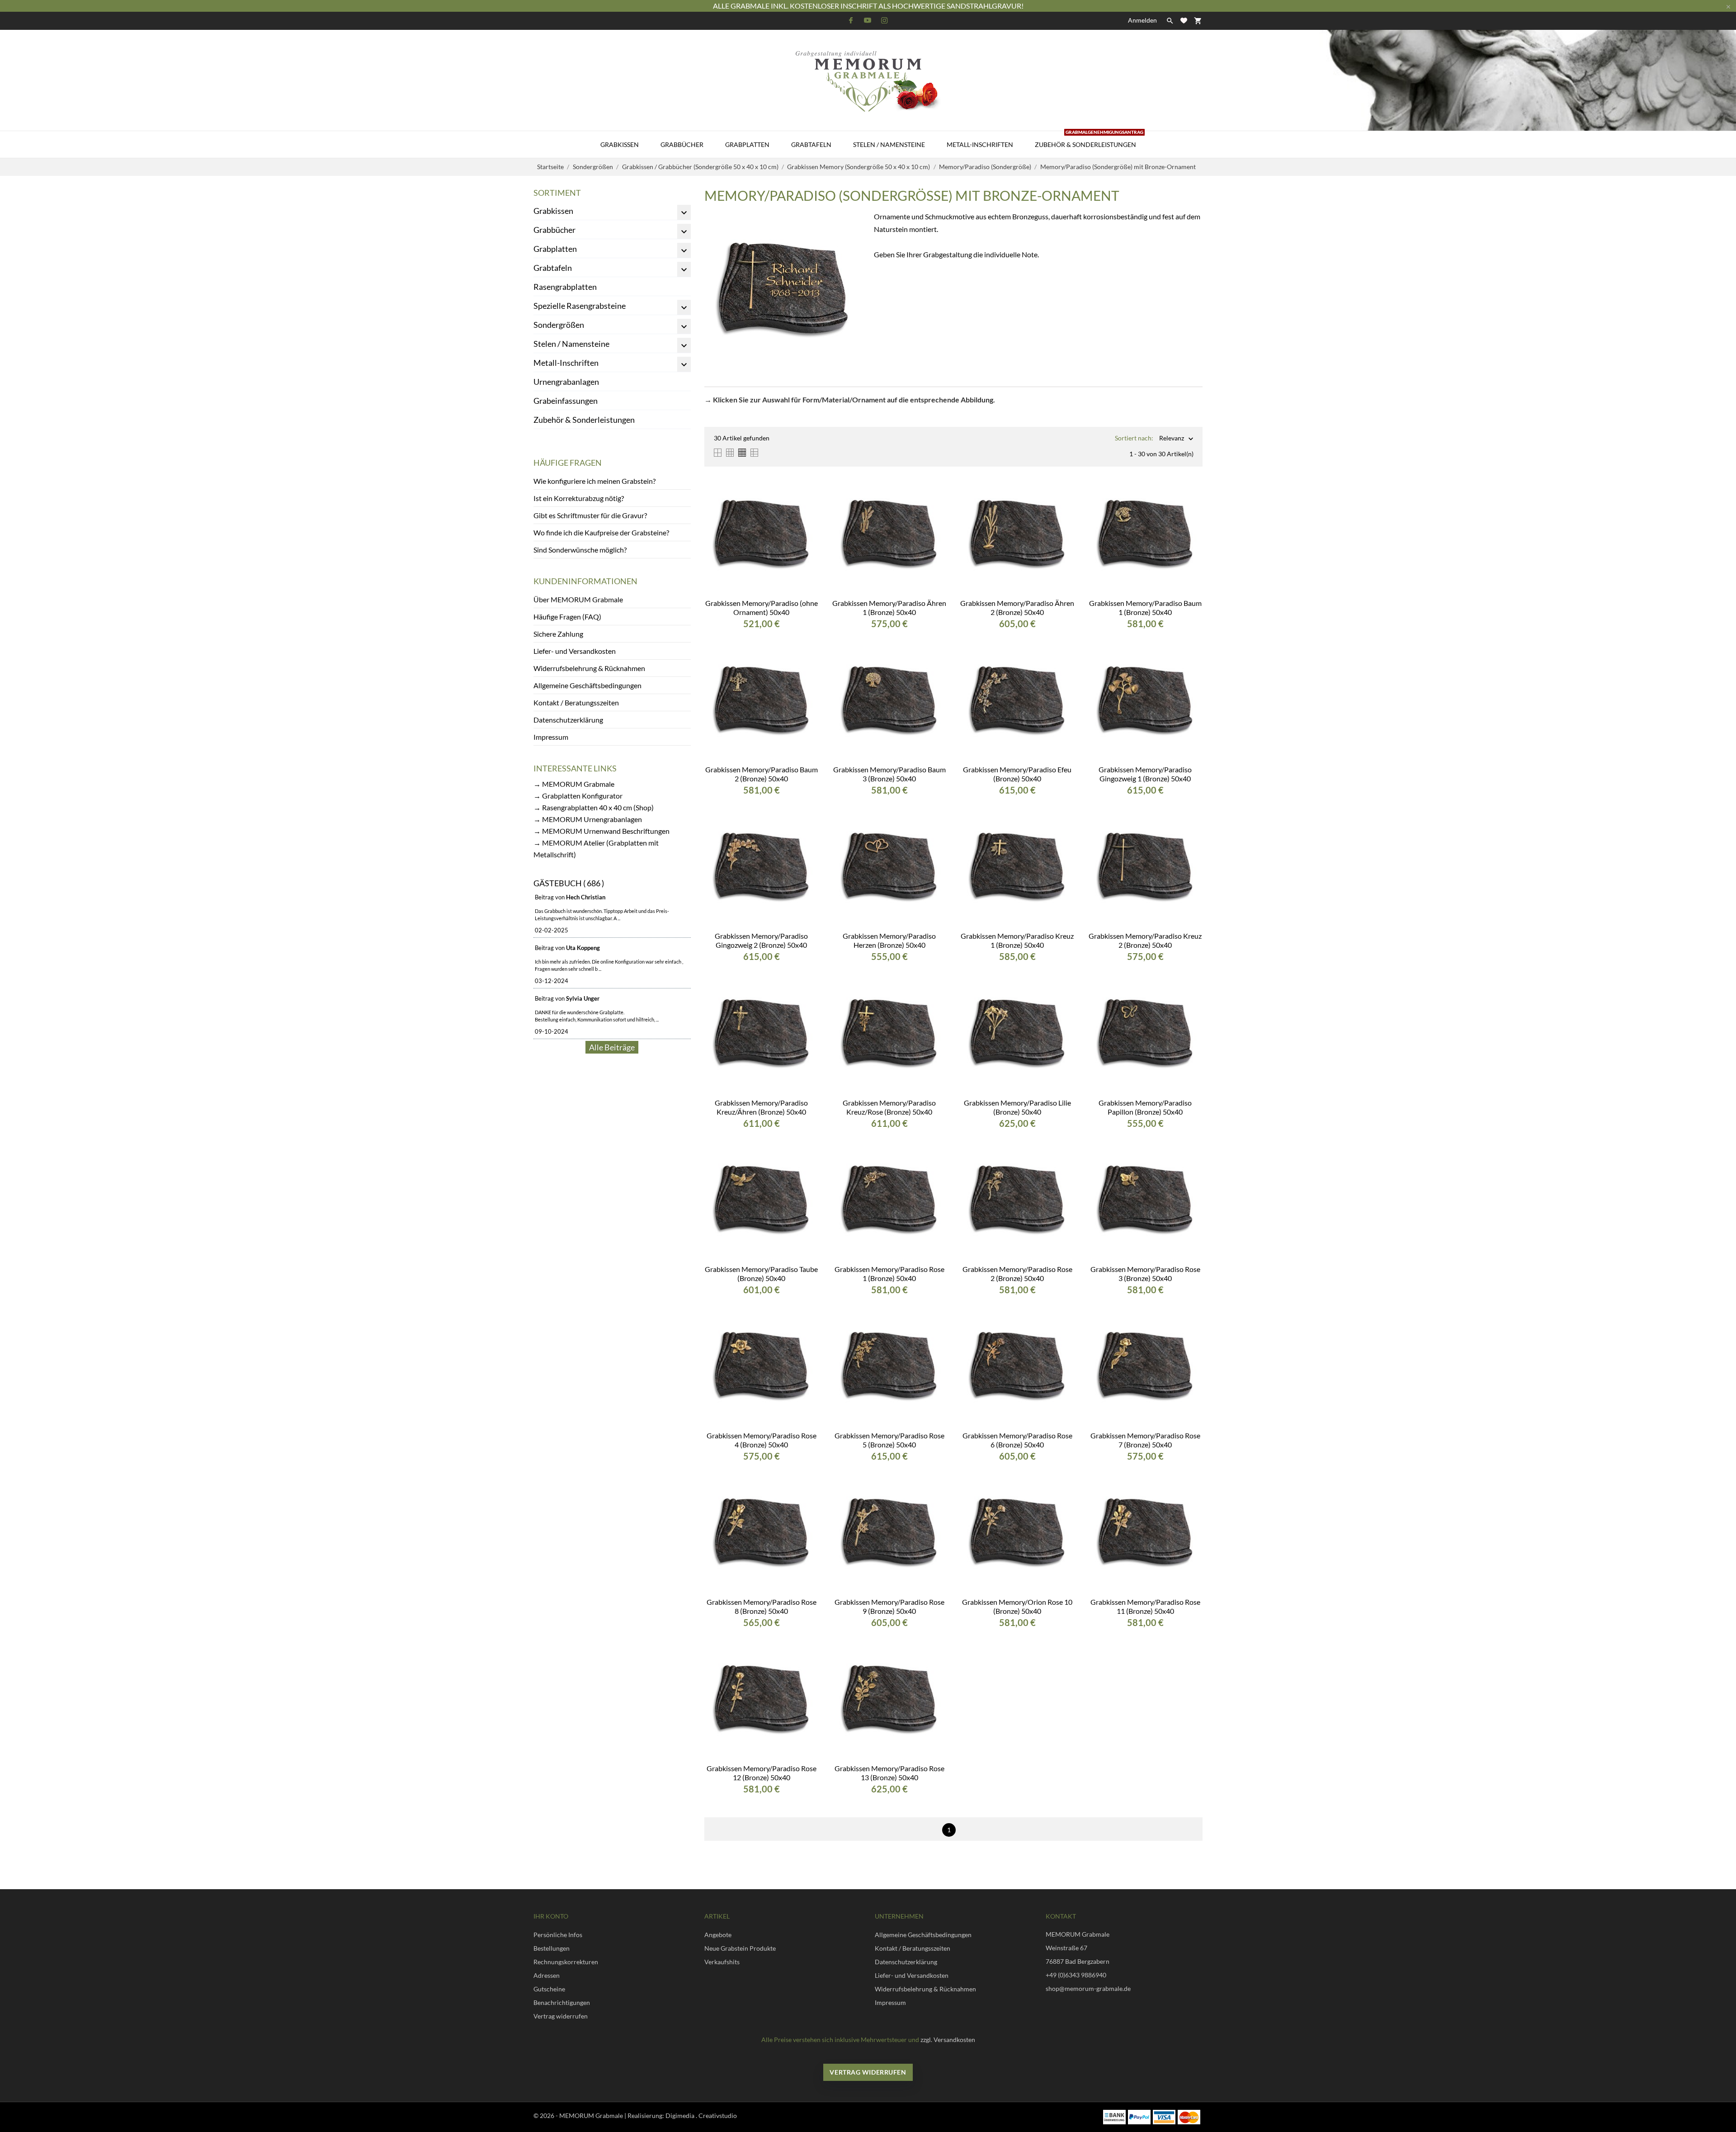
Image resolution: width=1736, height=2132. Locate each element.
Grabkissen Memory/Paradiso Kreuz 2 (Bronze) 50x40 (1145, 940)
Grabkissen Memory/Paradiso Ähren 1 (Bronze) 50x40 (889, 607)
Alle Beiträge (612, 1047)
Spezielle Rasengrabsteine (580, 306)
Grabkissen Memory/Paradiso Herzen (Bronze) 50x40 (889, 940)
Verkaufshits (722, 1962)
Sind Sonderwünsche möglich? (580, 550)
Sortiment (557, 193)
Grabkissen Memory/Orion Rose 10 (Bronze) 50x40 (1017, 1606)
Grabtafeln (811, 144)
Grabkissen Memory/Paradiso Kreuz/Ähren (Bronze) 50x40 (761, 1107)
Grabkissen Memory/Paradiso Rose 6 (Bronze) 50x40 (1017, 1440)
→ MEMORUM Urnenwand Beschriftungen (601, 831)
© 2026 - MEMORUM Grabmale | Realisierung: (599, 2115)
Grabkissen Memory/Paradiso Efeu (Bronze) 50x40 (1017, 774)
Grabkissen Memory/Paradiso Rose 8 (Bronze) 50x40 (762, 1606)
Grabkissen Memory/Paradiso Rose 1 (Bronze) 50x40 (889, 1274)
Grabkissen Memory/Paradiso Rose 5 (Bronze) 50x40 (889, 1440)
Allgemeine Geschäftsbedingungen (587, 685)
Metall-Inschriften (980, 144)
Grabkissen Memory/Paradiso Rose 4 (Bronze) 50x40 (762, 1440)
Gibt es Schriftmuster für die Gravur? (590, 515)
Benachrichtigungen (562, 2002)
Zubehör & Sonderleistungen (1089, 140)
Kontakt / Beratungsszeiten (576, 702)
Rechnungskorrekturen (566, 1962)
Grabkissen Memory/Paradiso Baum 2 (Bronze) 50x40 (762, 774)
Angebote (718, 1935)
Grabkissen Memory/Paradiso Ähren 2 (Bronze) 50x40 (1017, 607)
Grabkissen (620, 144)
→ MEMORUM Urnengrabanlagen (588, 819)
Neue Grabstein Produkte (740, 1948)
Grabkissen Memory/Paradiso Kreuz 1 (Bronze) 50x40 (1017, 940)
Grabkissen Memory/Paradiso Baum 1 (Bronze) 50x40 (1145, 607)
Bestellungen (552, 1948)
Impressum (551, 737)
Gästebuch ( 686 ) (569, 883)
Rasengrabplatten (565, 287)
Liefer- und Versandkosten (575, 651)
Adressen (547, 1975)
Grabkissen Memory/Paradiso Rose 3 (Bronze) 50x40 (1145, 1274)
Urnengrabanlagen (566, 382)
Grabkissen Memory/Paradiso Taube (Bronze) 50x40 (761, 1274)
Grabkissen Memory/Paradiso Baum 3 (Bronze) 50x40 (889, 774)
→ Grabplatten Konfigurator (578, 796)
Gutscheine (549, 1989)
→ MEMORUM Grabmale (574, 784)
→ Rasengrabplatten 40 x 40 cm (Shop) (594, 807)
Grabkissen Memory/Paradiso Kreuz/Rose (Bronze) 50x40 (889, 1107)
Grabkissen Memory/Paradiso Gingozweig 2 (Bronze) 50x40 (761, 940)
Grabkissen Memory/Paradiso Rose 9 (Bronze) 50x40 (889, 1606)
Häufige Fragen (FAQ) (567, 617)
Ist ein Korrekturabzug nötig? (579, 498)
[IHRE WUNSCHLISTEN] (1184, 21)
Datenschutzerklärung (568, 720)
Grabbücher (682, 144)
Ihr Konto (551, 1916)
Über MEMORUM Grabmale (578, 599)
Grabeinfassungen (566, 401)
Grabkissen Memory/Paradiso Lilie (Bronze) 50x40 (1017, 1107)
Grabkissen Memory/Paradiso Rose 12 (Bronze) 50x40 (762, 1773)
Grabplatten (747, 144)
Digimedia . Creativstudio (701, 2115)
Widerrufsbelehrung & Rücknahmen (589, 668)
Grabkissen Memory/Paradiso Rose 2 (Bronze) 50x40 (1017, 1274)
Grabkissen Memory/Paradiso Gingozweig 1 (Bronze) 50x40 (1145, 774)
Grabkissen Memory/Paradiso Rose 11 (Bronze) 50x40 (1145, 1606)
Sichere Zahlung (558, 634)
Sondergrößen (559, 325)
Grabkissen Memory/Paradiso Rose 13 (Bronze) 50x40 (889, 1773)
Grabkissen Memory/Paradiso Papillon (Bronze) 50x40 (1145, 1107)
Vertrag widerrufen (561, 2016)
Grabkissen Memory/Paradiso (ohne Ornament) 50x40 (762, 607)
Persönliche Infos (558, 1935)
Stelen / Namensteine (889, 144)
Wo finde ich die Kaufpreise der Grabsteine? (601, 532)
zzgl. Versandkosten (948, 2040)
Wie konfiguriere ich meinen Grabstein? (594, 481)
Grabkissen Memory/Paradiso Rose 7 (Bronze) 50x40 (1145, 1440)
